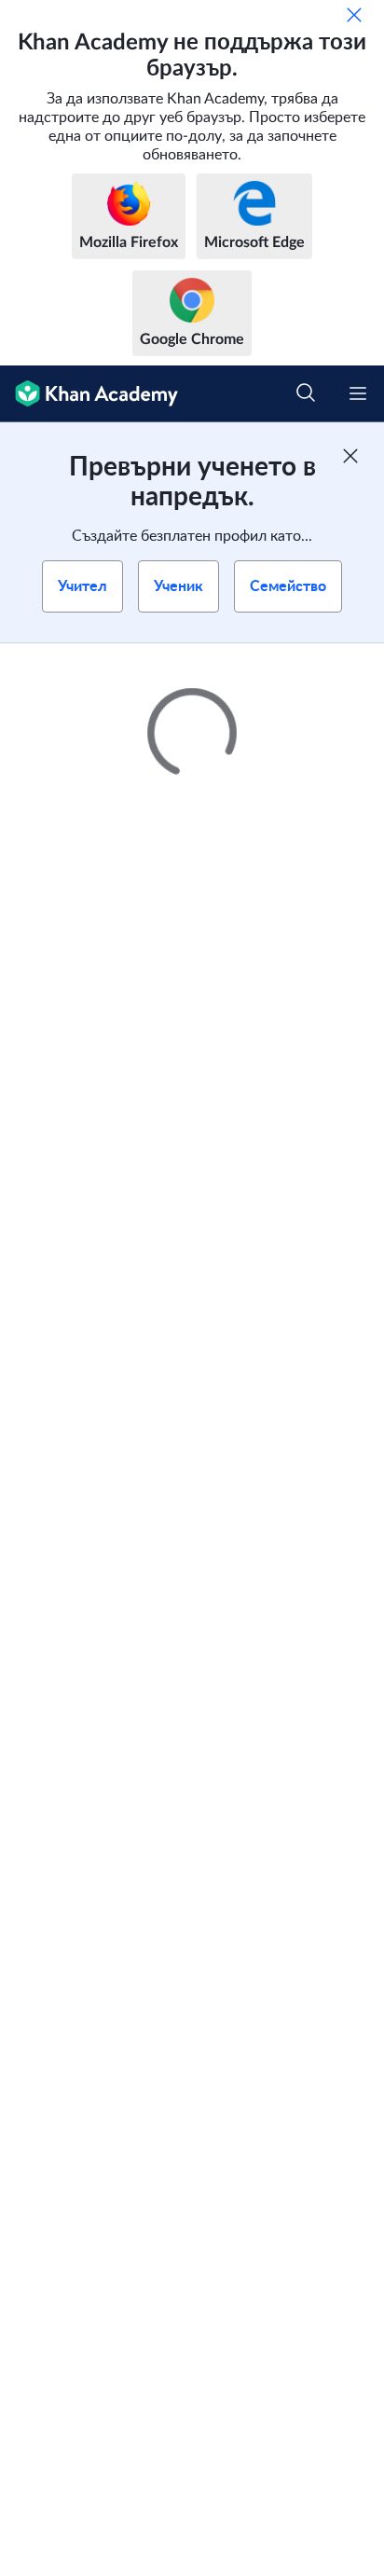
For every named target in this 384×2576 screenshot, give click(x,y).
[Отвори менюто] (358, 393)
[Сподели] (349, 681)
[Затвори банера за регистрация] (350, 456)
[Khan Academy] (89, 394)
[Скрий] (354, 15)
